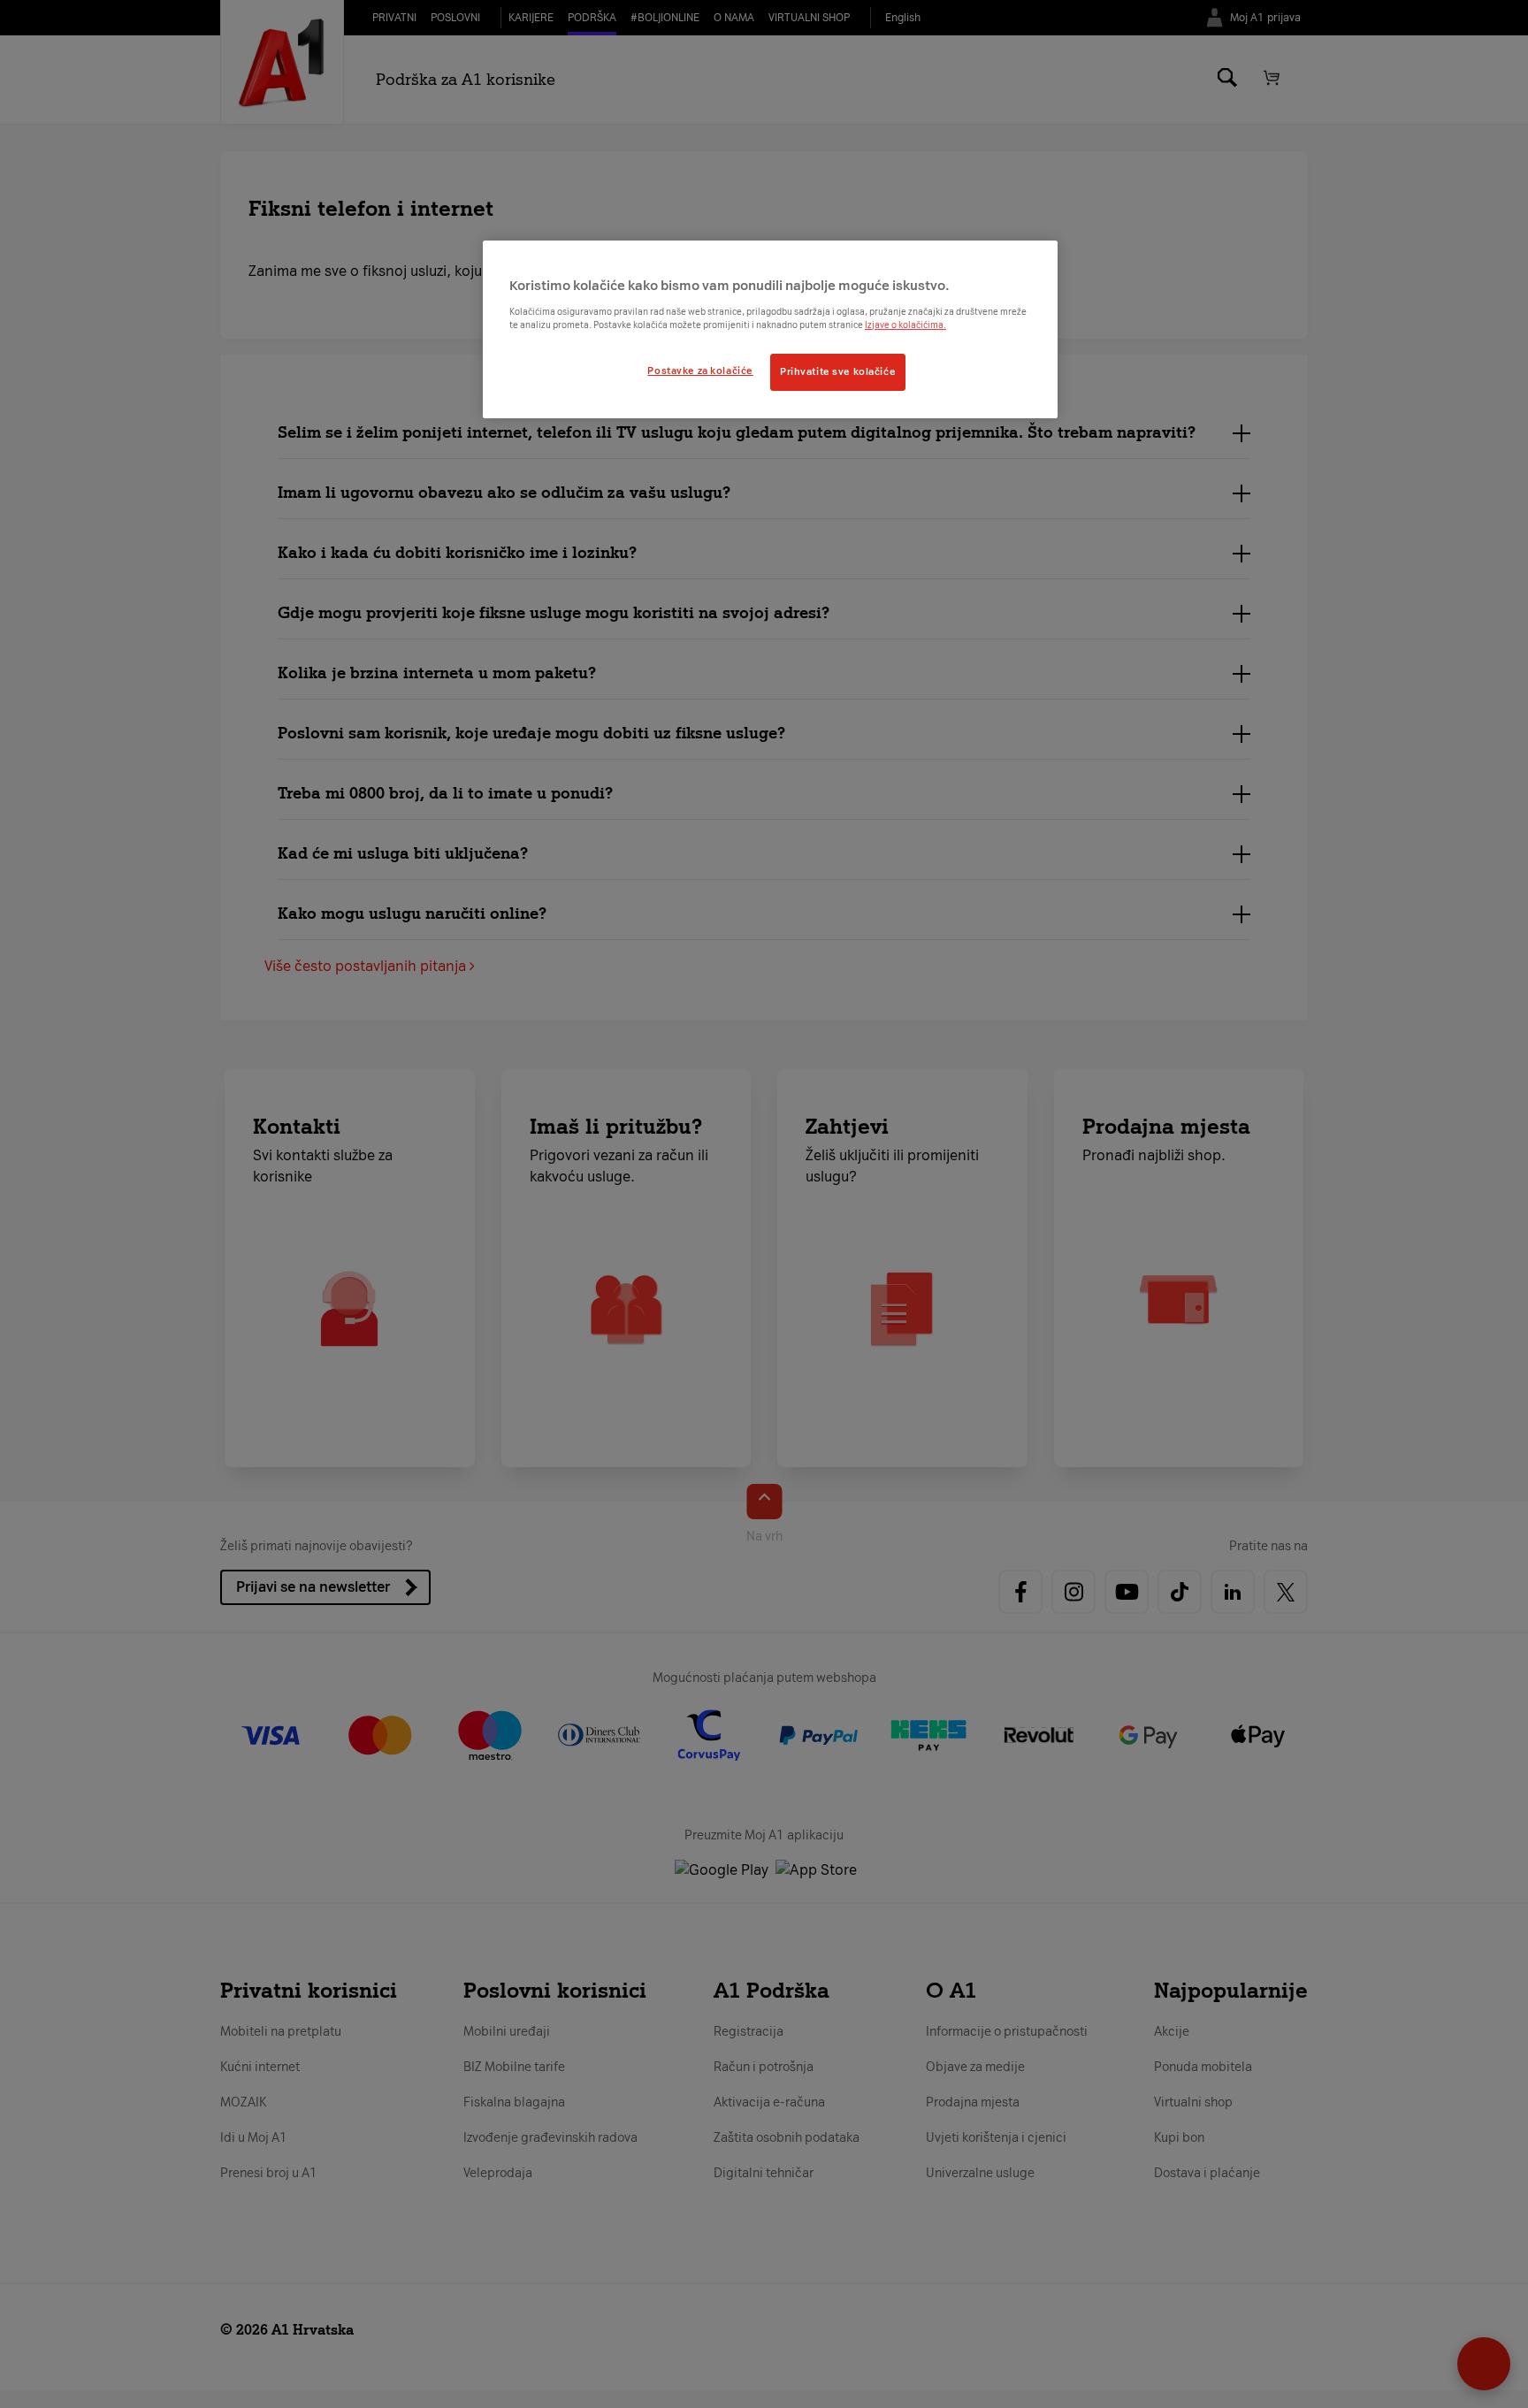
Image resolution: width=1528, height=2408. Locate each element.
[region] (770, 329)
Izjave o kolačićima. (905, 325)
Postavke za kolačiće (700, 371)
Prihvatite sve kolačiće (838, 371)
